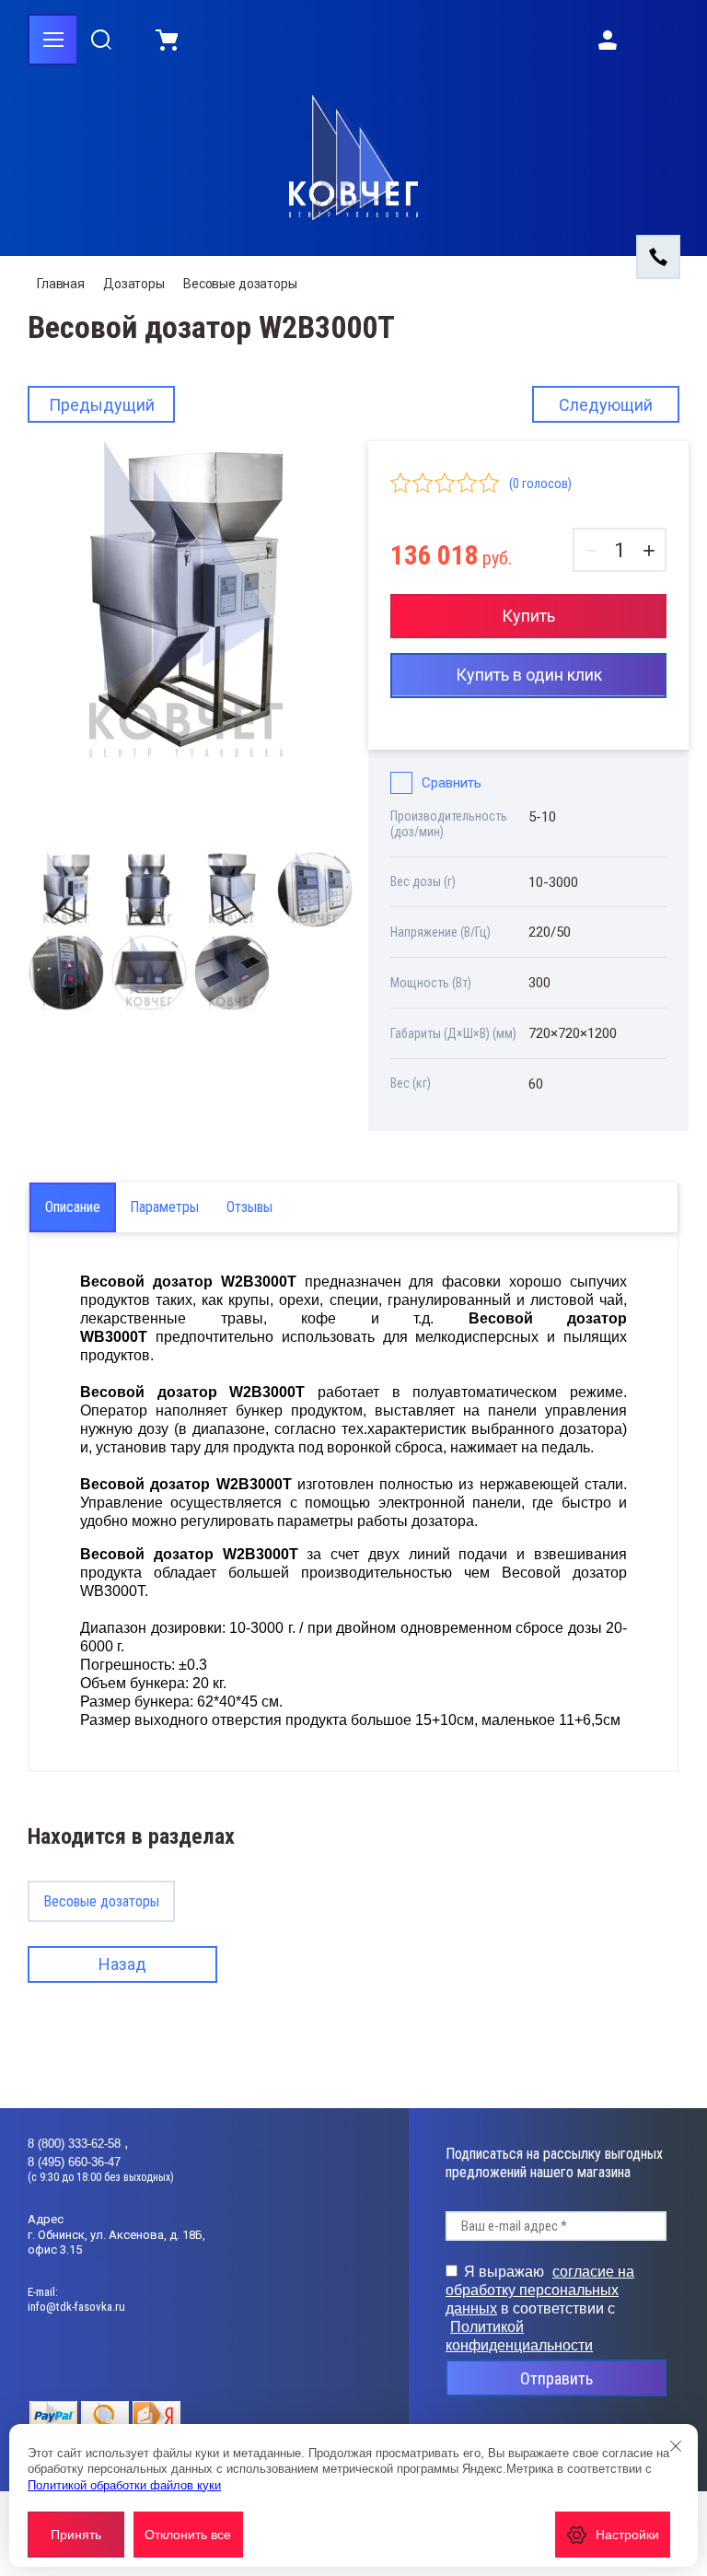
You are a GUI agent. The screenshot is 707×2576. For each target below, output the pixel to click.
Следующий (606, 405)
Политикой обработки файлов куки (124, 2485)
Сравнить (452, 783)
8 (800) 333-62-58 (76, 2144)
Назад (122, 1964)
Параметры (164, 1207)
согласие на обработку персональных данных (540, 2290)
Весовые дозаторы (240, 284)
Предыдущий (102, 405)
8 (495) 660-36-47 (74, 2162)
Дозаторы (134, 284)
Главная (61, 284)
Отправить (556, 2378)
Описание (73, 1207)
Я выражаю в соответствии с (540, 2308)
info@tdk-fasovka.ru (76, 2307)
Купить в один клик (529, 675)
